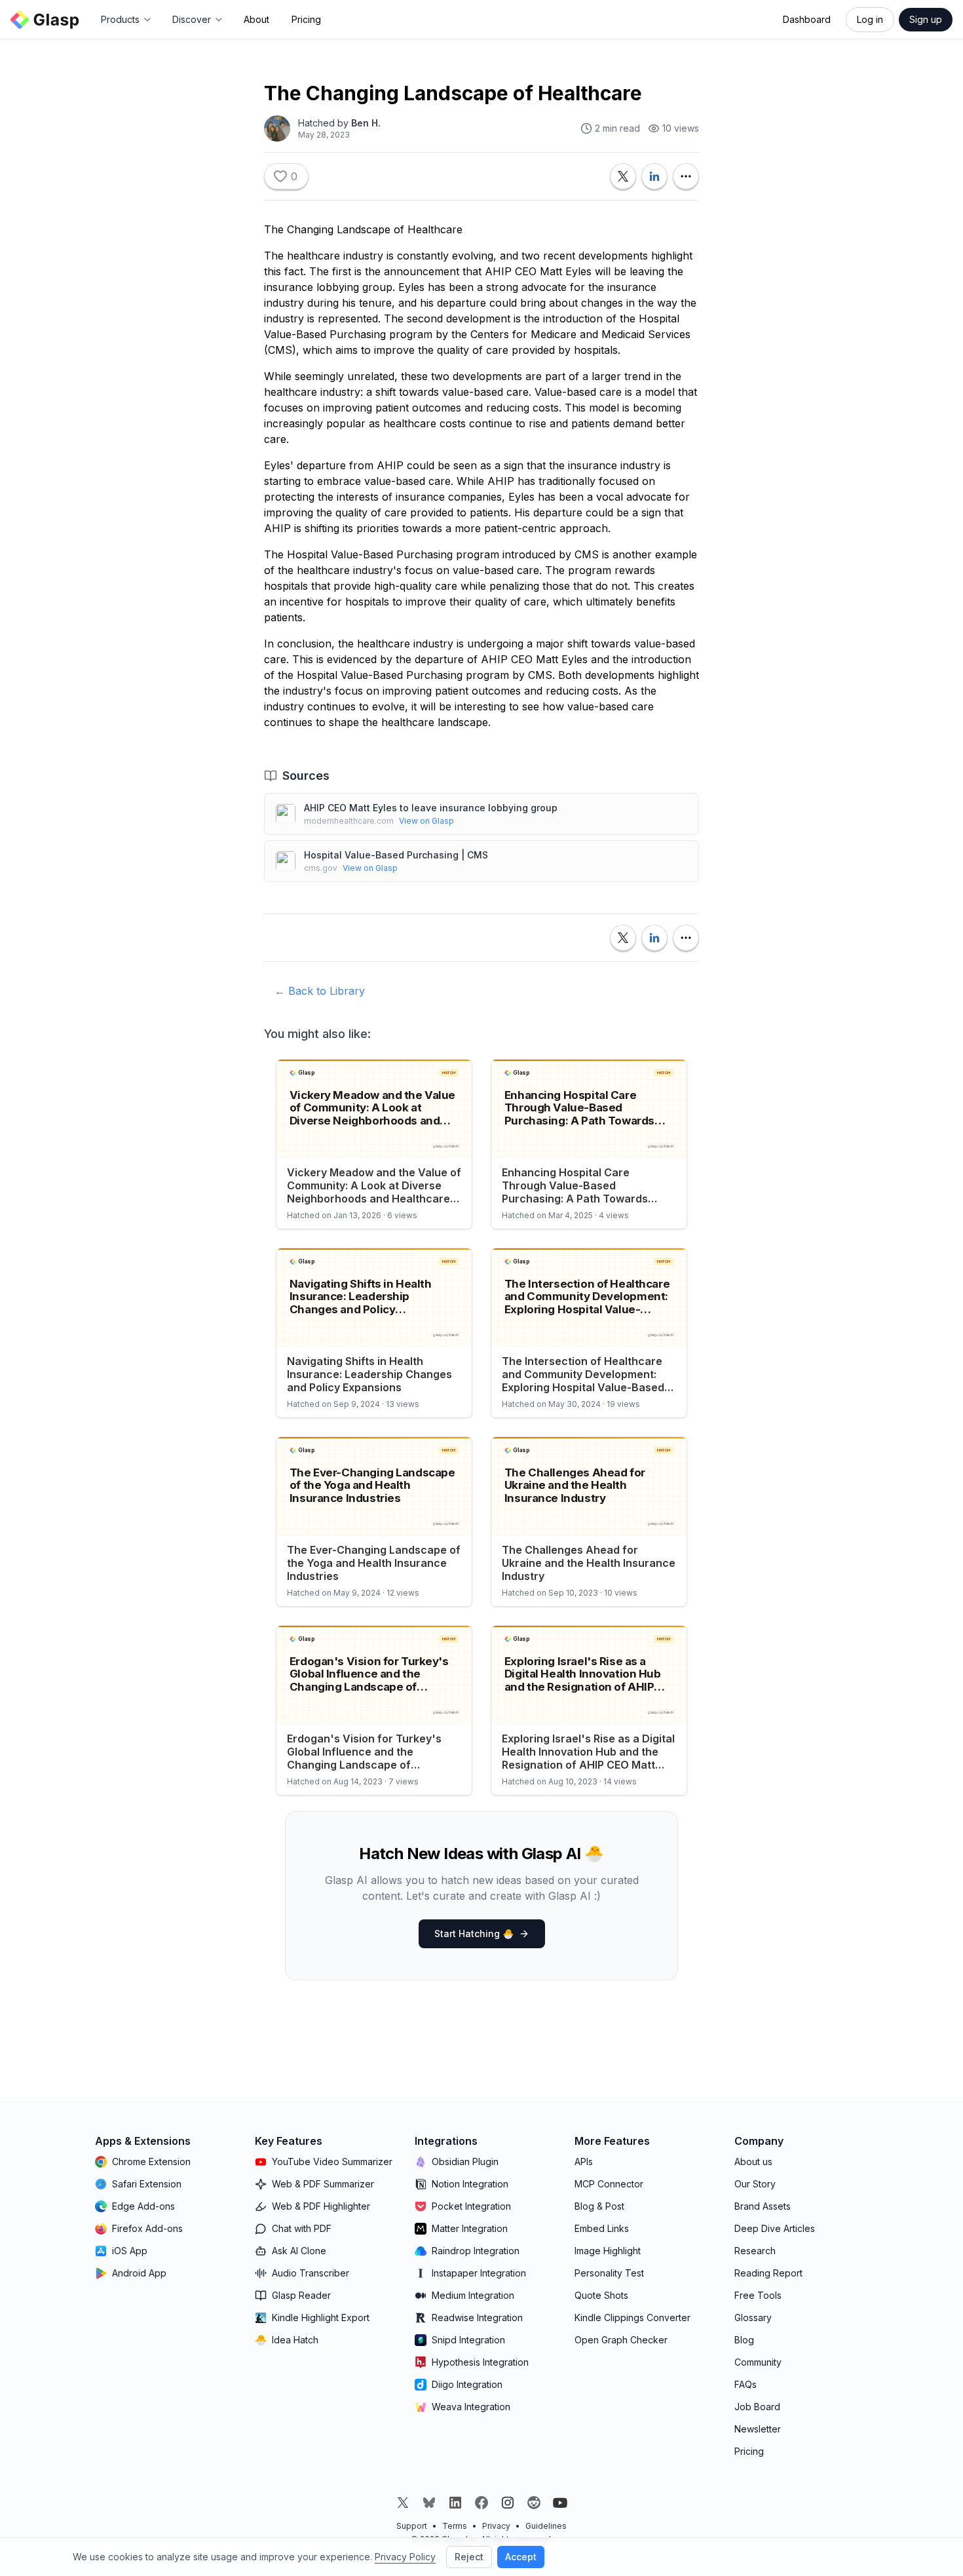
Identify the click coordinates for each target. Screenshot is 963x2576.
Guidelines (546, 2526)
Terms (455, 2526)
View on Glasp (426, 821)
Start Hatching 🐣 (474, 1933)
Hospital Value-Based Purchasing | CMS (396, 855)
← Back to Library (320, 991)
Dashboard (807, 19)
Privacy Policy (405, 2557)
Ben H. (366, 123)
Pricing (306, 19)
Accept (521, 2557)
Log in (870, 19)
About (256, 19)
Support (412, 2526)
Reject (469, 2557)
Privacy (496, 2526)
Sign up (926, 19)
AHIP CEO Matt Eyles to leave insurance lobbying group (431, 808)
